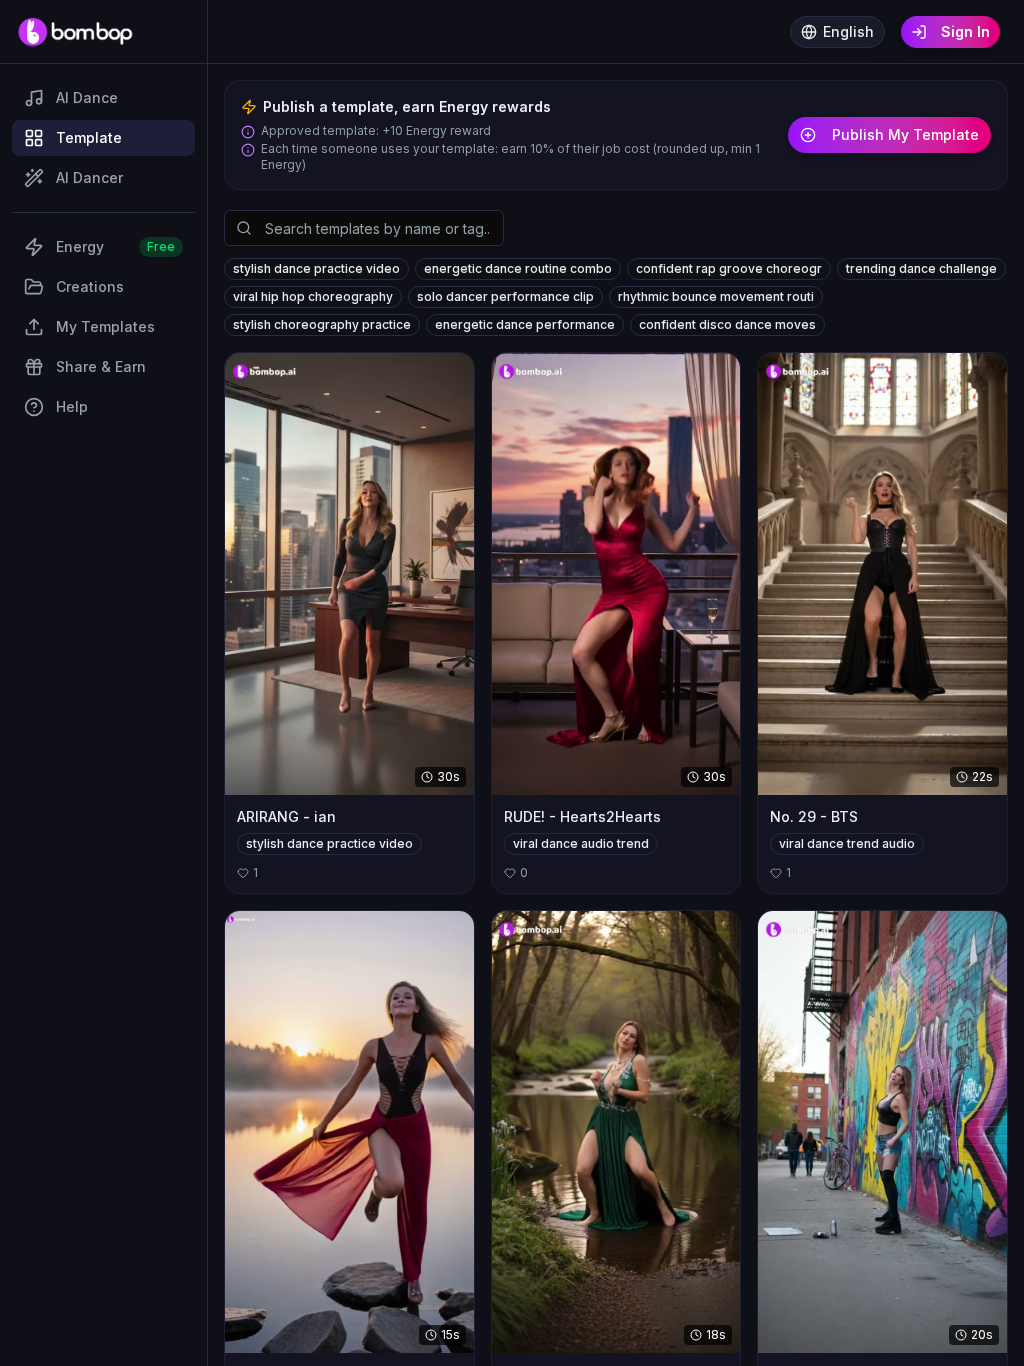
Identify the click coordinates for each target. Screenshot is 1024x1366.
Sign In (965, 31)
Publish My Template (905, 134)
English (848, 31)
